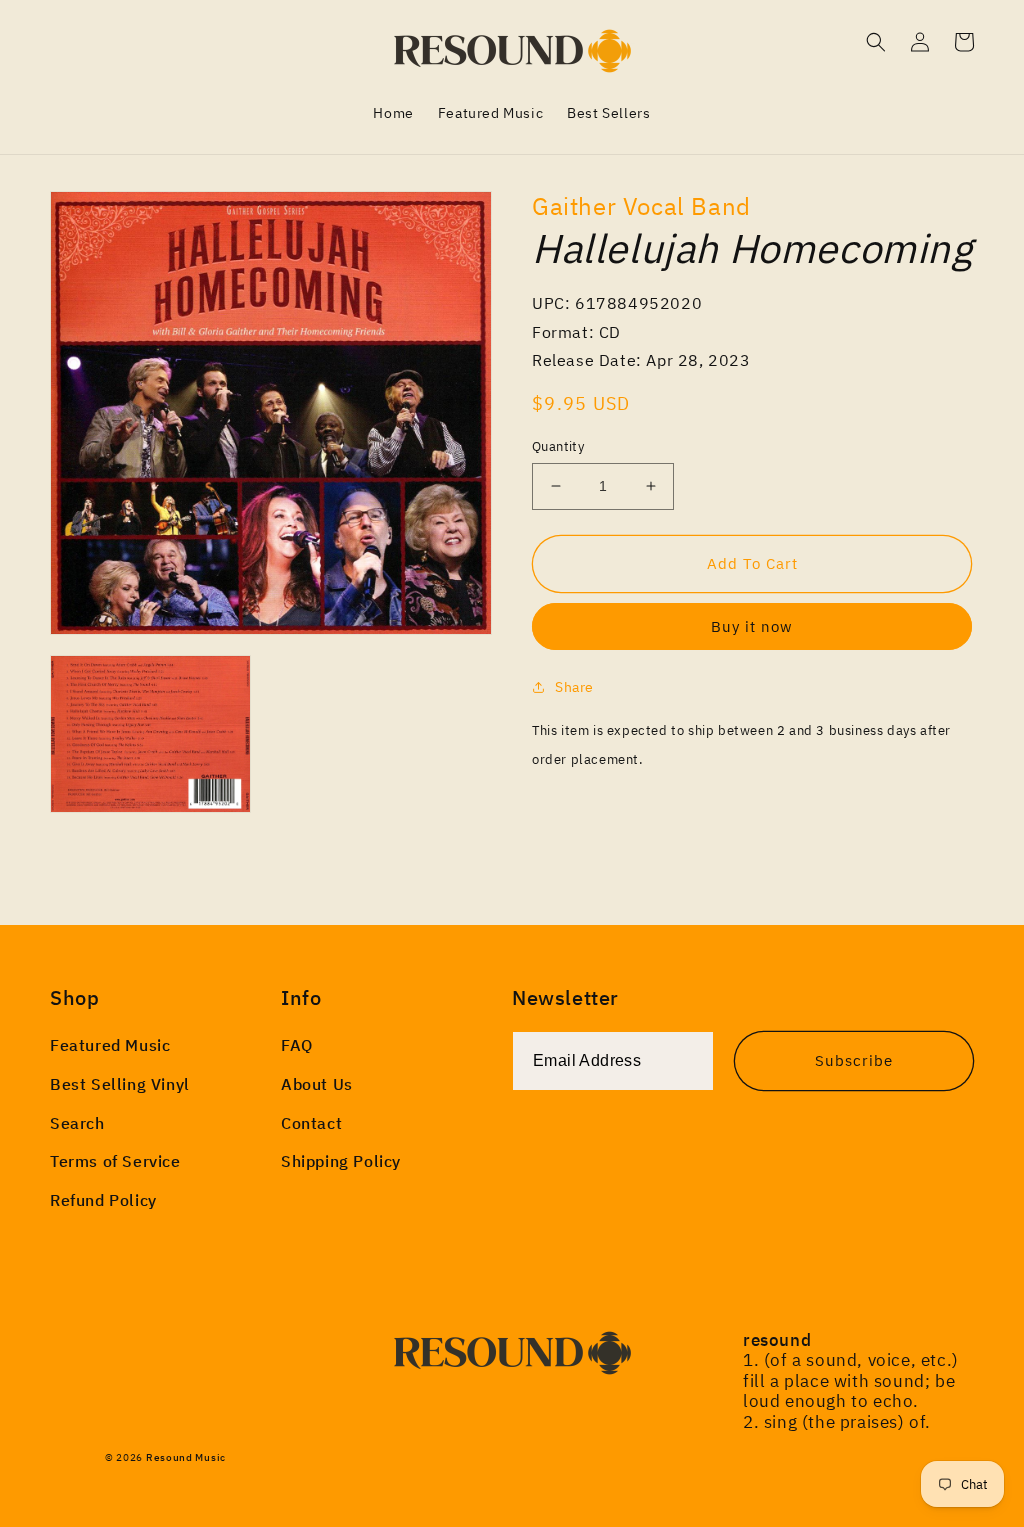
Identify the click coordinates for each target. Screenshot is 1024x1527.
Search (77, 1123)
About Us (317, 1084)
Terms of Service (115, 1161)
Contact (311, 1123)
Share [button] (574, 687)
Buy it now (752, 626)
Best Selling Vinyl (120, 1084)
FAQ (297, 1045)
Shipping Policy (341, 1161)
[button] (876, 42)
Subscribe (854, 1060)
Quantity (558, 446)
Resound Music (186, 1457)
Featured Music (110, 1045)
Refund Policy (103, 1200)
